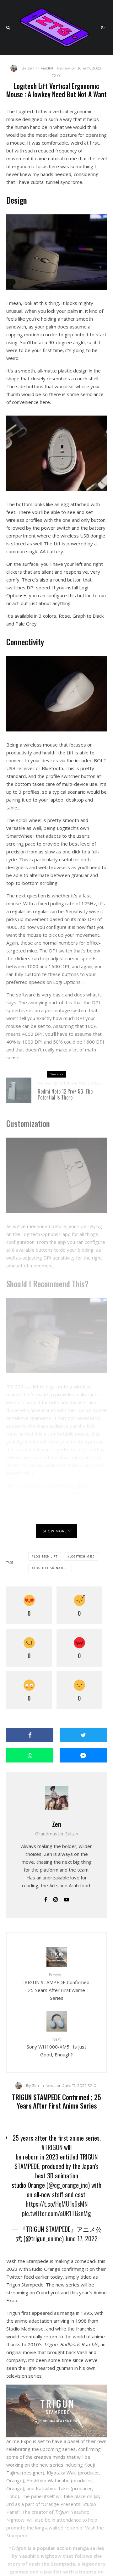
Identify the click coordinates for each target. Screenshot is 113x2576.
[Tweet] (83, 1735)
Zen (57, 1824)
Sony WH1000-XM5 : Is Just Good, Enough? (56, 2047)
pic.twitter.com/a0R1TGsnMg (56, 2213)
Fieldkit (47, 68)
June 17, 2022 (81, 2238)
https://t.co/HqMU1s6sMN (57, 2204)
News (50, 2085)
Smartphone (66, 1083)
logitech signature (51, 1568)
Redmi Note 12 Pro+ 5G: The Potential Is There (65, 1095)
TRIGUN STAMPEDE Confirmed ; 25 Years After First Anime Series (56, 1986)
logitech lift (46, 1556)
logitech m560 (82, 1556)
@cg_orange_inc (68, 2185)
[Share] (30, 1735)
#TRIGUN (52, 2147)
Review (63, 68)
